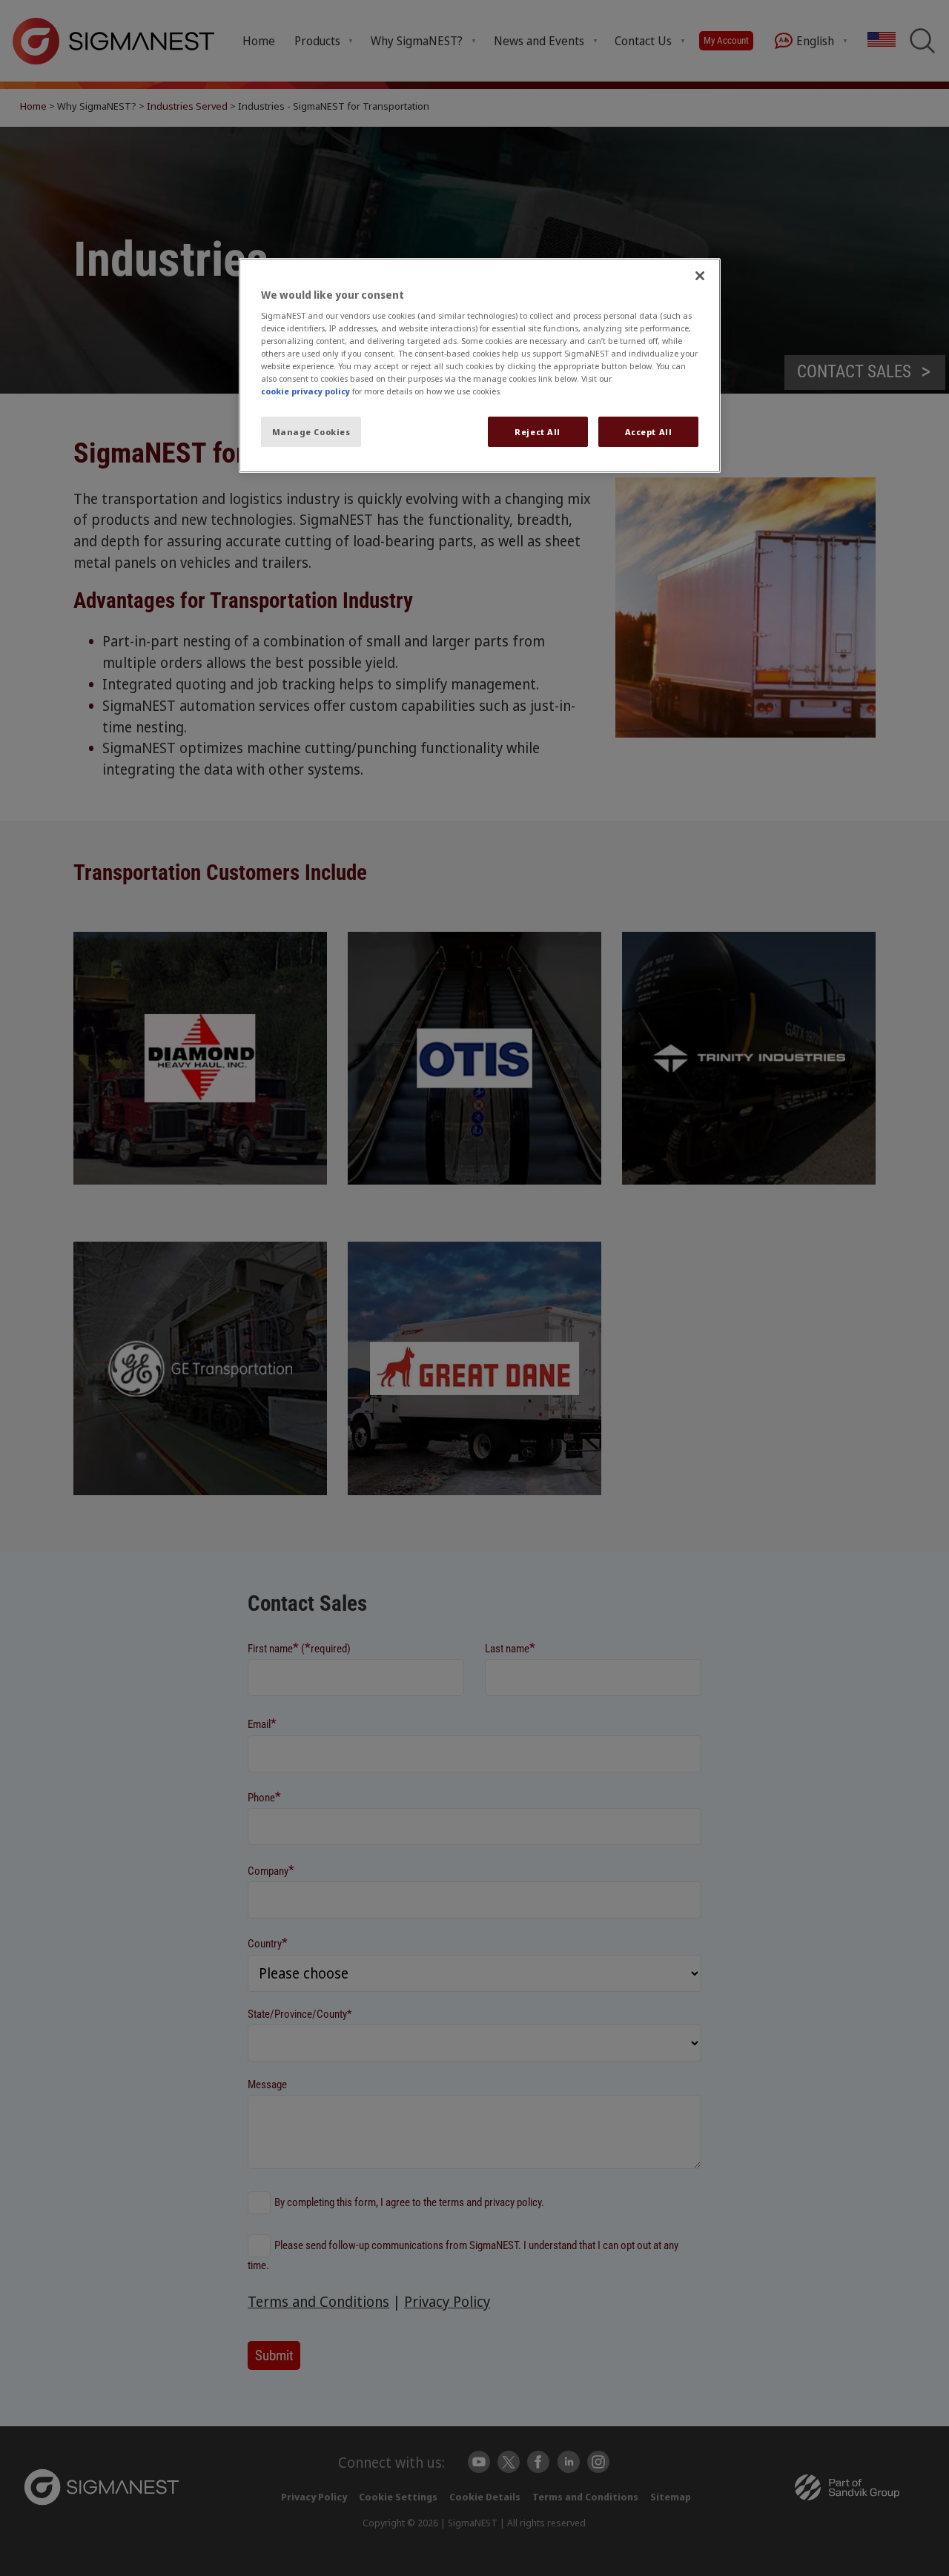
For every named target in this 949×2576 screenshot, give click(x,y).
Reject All (538, 432)
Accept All (649, 432)
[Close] (700, 276)
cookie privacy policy (305, 391)
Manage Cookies (311, 432)
